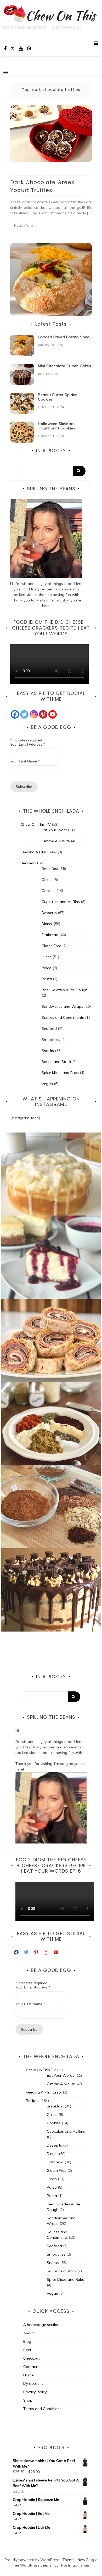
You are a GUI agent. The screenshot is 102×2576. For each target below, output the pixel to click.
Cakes (47, 880)
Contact (30, 2367)
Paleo (47, 968)
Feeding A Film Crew (39, 852)
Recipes (27, 863)
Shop (28, 2400)
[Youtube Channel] (53, 714)
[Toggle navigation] (6, 72)
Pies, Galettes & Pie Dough (64, 990)
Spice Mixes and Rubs (60, 1073)
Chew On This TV (36, 824)
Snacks (48, 1051)
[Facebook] (15, 714)
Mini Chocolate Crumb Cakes (64, 366)
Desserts (49, 913)
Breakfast (50, 869)
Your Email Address (27, 744)
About (29, 2333)
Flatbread (50, 935)
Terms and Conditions (42, 2409)
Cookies (49, 891)
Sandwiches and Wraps (62, 1006)
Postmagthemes (76, 2565)
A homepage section (41, 2325)
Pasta (47, 979)
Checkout (31, 2358)
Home (29, 2375)
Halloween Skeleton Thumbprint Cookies (56, 426)
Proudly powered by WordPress (33, 2560)
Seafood (49, 1029)
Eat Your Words (55, 830)
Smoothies (51, 1040)
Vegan (47, 1084)
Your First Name (25, 761)
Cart (27, 2350)
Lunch (47, 957)
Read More (24, 225)
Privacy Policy (35, 2392)
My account (33, 2383)
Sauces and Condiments (63, 1017)
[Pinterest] (43, 714)
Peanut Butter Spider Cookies (57, 397)
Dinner (47, 924)
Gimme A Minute (56, 841)
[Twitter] (24, 714)
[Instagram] (34, 714)
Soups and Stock (56, 1062)
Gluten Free (51, 946)
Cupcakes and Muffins (61, 902)
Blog (27, 2341)
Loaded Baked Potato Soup (64, 337)
